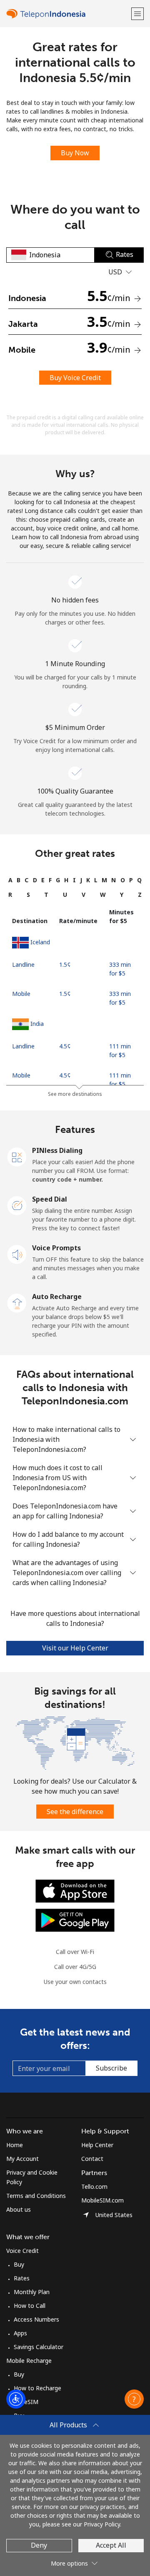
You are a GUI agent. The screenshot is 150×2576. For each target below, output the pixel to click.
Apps (20, 2333)
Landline (23, 964)
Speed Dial (50, 1199)
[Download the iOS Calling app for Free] (75, 1890)
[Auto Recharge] (17, 1302)
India (37, 1024)
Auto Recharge (57, 1297)
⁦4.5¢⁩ (65, 1046)
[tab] (10, 880)
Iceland (40, 942)
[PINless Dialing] (17, 1156)
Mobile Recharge (29, 2361)
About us (19, 2209)
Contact (92, 2159)
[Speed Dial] (17, 1205)
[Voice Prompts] (17, 1254)
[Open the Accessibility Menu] (16, 2399)
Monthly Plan (32, 2292)
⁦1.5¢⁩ (65, 964)
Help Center (97, 2145)
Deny (39, 2545)
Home (15, 2145)
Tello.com (94, 2186)
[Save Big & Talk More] (75, 1742)
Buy (19, 2264)
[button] (137, 14)
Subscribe (111, 2068)
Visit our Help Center (75, 1648)
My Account (22, 2159)
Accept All (111, 2545)
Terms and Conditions (36, 2196)
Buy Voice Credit (75, 378)
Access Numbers (36, 2319)
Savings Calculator (39, 2347)
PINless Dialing (57, 1150)
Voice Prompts (56, 1248)
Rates (22, 2278)
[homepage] (68, 14)
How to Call (30, 2306)
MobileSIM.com (102, 2200)
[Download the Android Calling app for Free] (75, 1920)
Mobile (21, 994)
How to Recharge (37, 2388)
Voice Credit (22, 2251)
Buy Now (75, 153)
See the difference (75, 1812)
